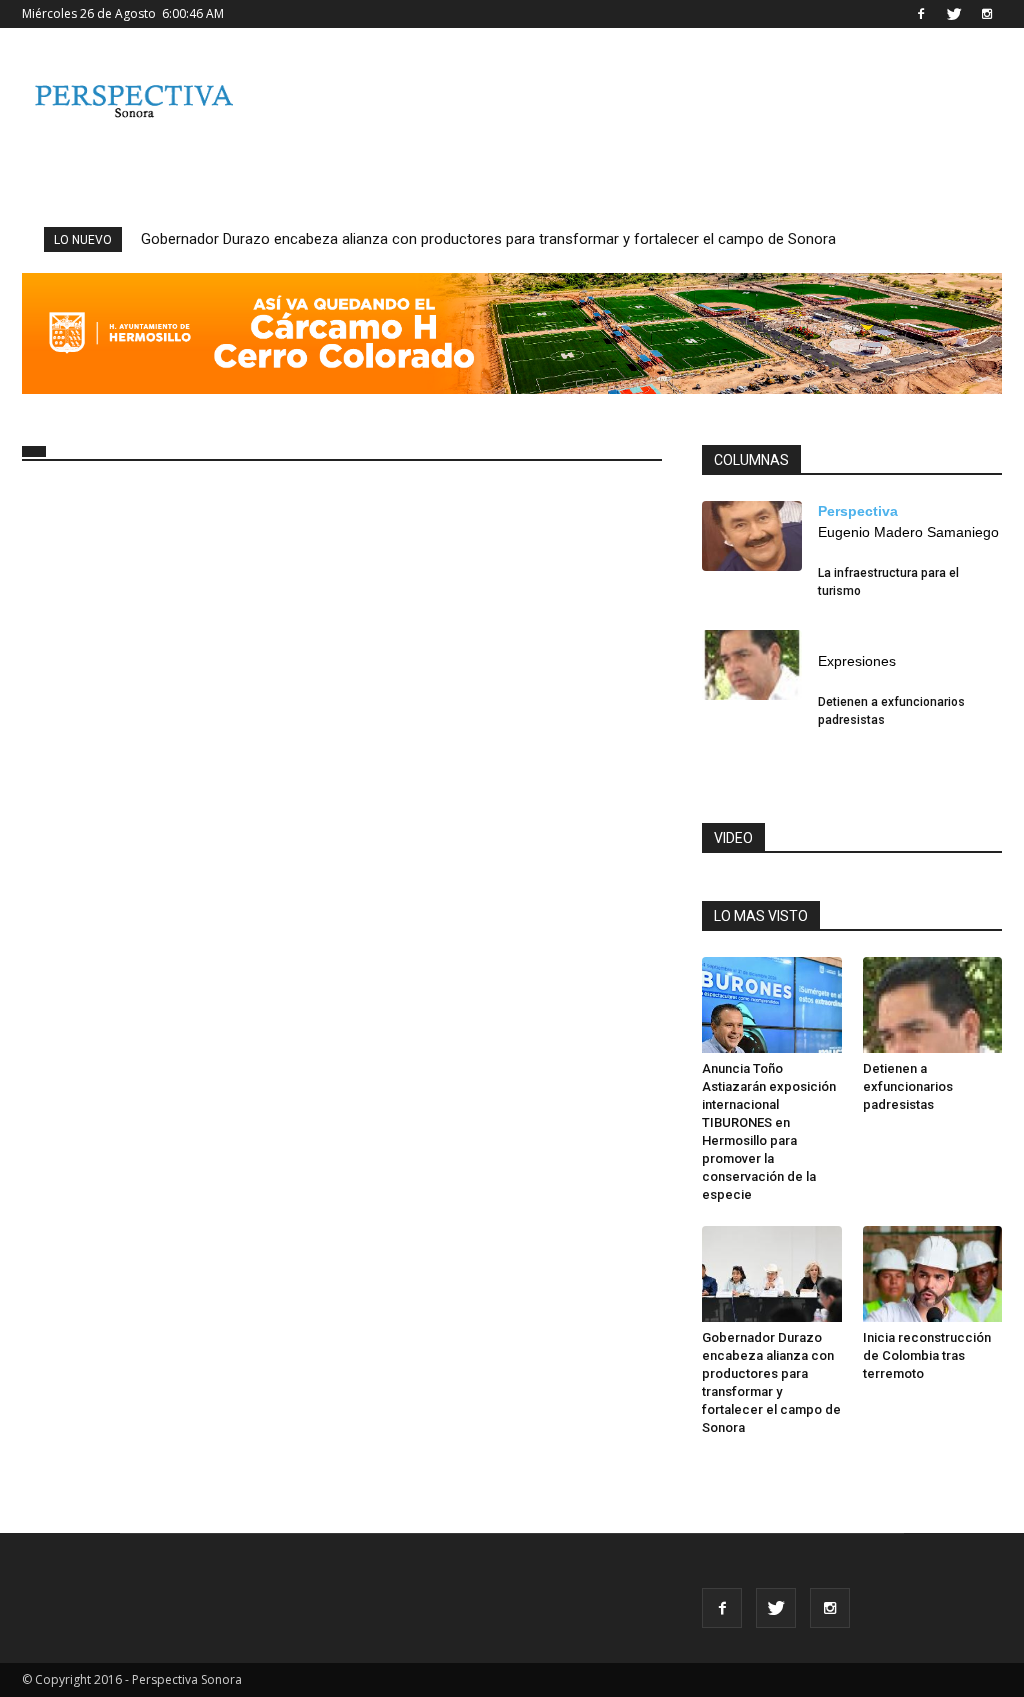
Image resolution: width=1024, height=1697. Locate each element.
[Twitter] (954, 14)
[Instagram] (987, 14)
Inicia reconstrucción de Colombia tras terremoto (927, 1355)
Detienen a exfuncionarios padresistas (908, 1086)
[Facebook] (921, 14)
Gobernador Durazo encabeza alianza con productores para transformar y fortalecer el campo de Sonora (488, 239)
